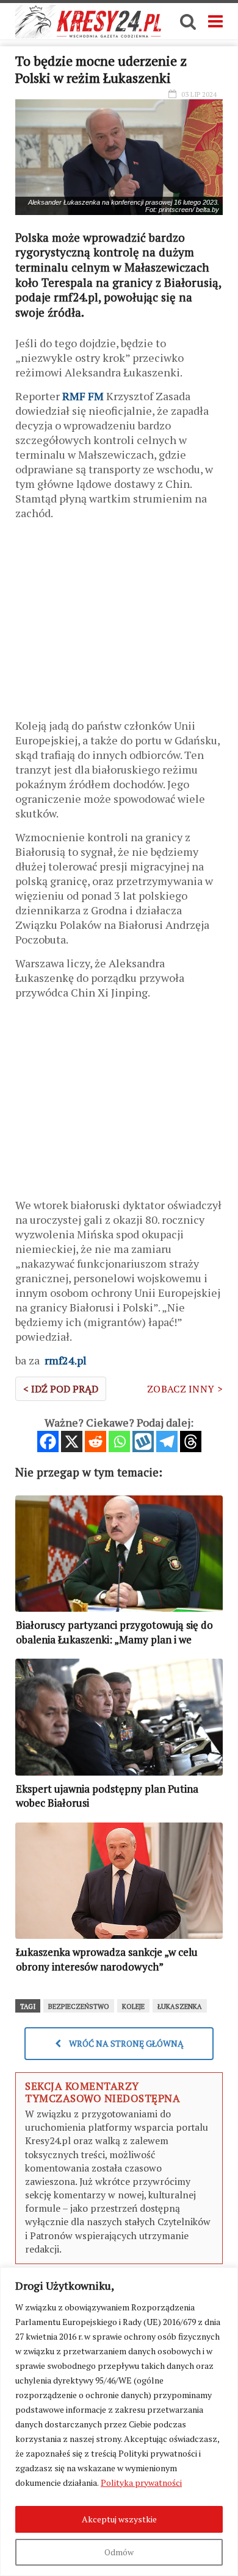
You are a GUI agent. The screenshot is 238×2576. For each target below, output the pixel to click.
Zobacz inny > (185, 1389)
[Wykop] (143, 1442)
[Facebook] (48, 1442)
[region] (119, 2422)
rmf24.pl (64, 1360)
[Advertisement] (119, 624)
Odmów (119, 2552)
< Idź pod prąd (61, 1389)
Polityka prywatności (141, 2482)
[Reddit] (96, 1442)
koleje (133, 2006)
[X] (72, 1442)
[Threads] (191, 1442)
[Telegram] (167, 1442)
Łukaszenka (180, 2006)
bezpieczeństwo (79, 2006)
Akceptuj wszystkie (119, 2519)
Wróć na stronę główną (125, 2043)
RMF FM (83, 396)
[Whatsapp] (119, 1442)
